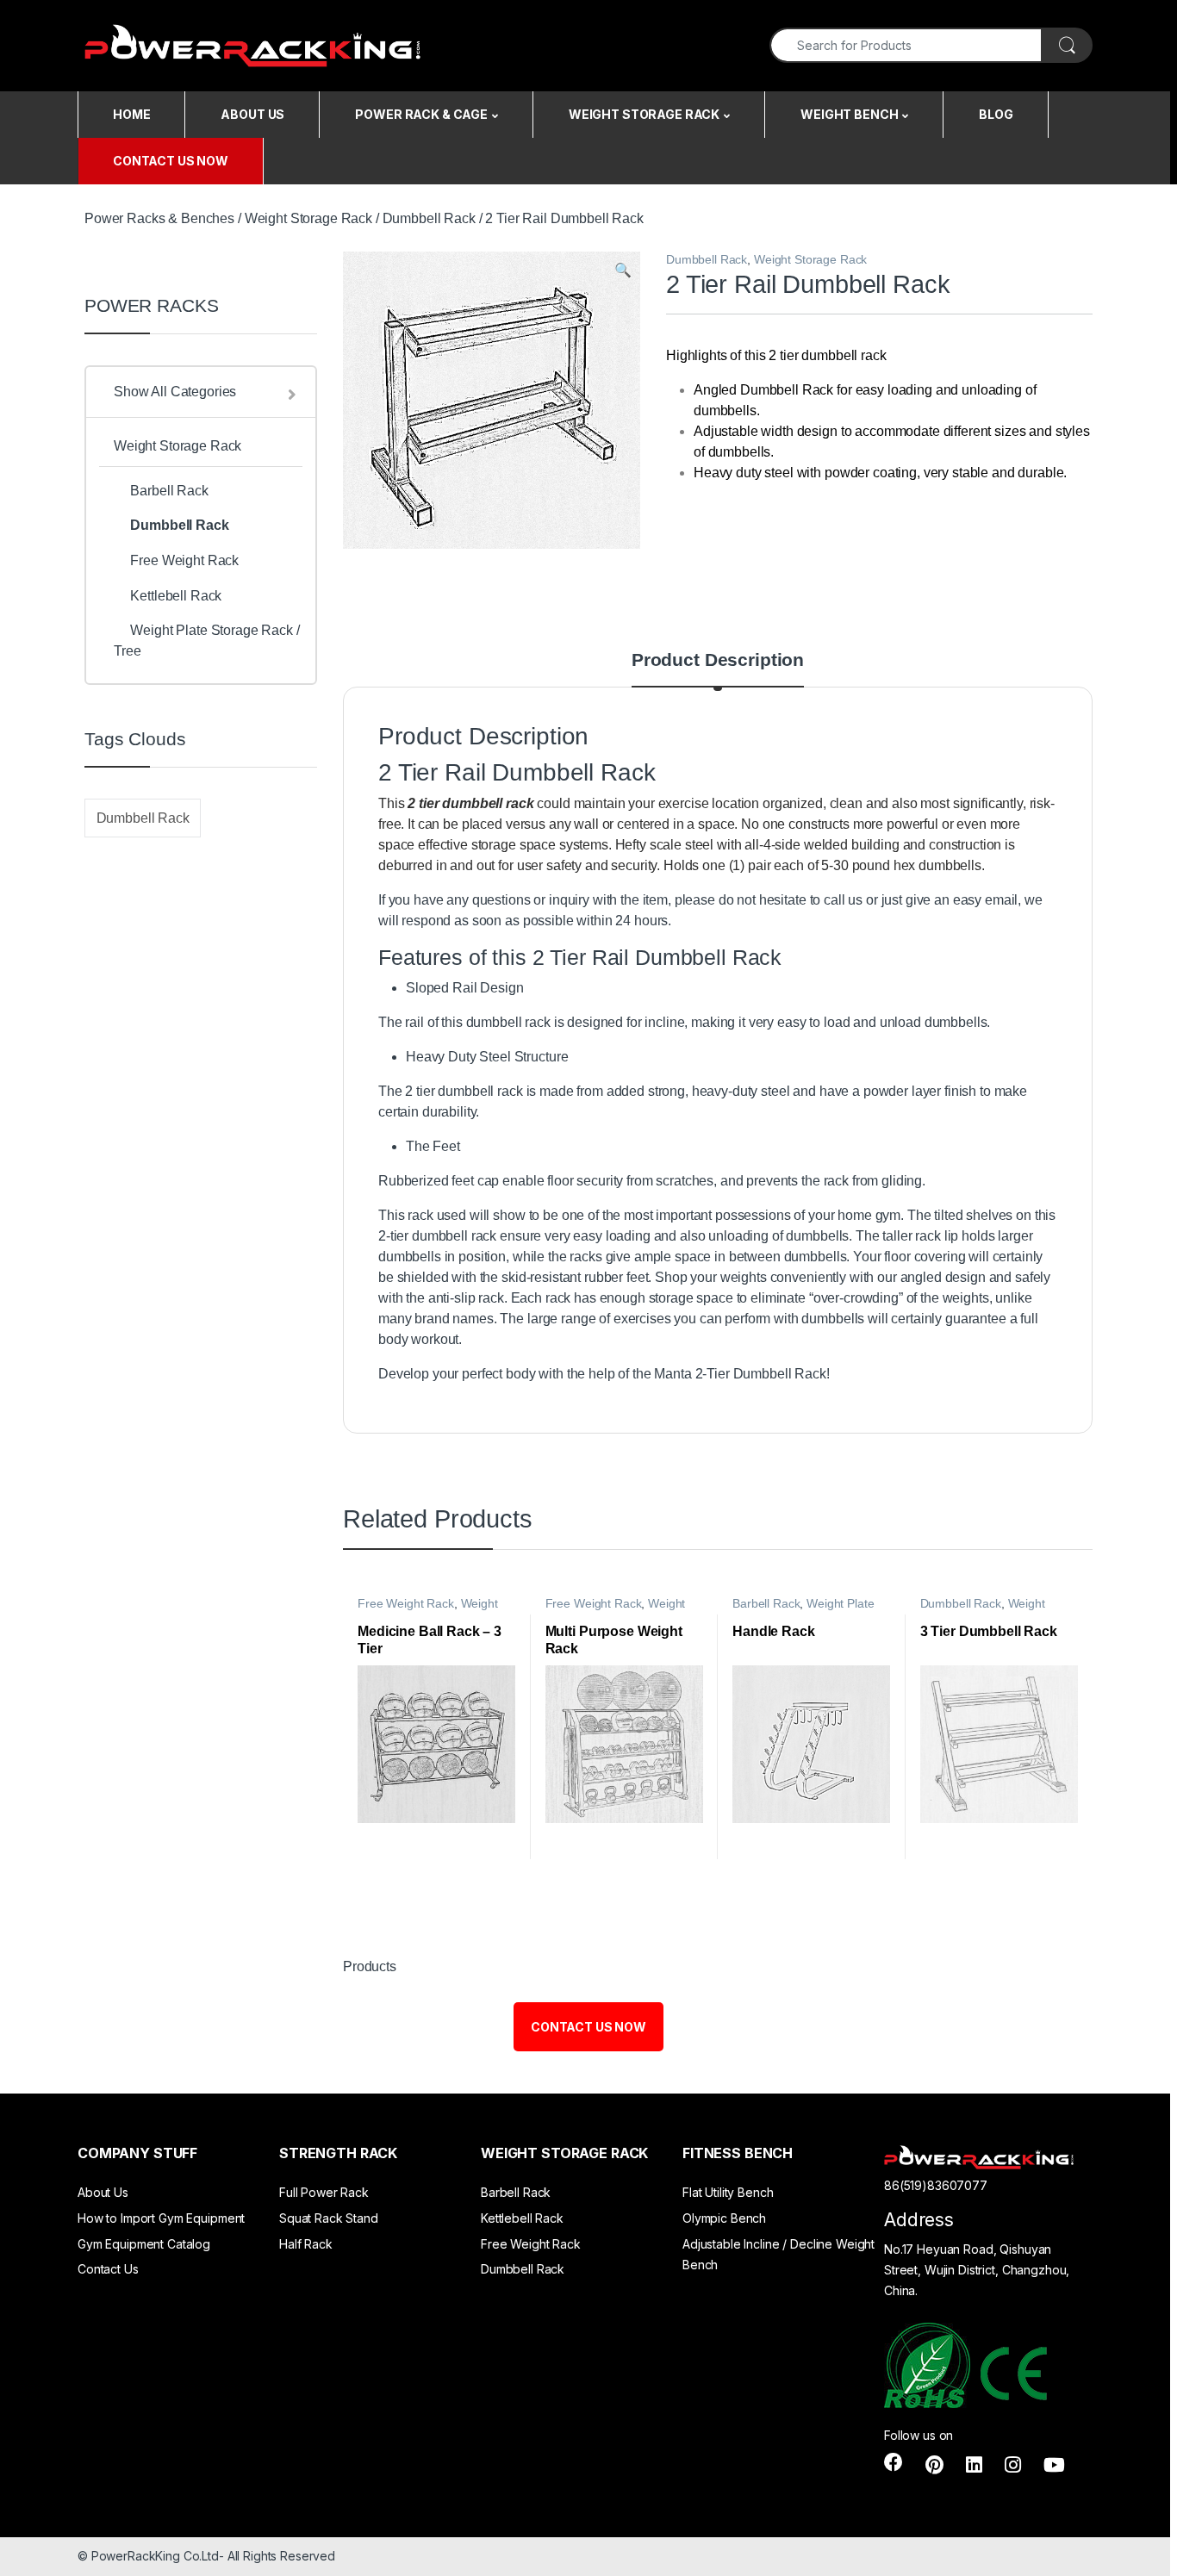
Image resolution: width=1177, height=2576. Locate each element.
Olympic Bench (724, 2218)
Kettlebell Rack (176, 596)
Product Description (718, 660)
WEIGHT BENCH (849, 114)
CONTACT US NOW (171, 161)
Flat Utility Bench (728, 2192)
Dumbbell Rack (429, 218)
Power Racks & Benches (159, 218)
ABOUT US (252, 114)
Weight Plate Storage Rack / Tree (803, 1610)
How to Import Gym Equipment (161, 2218)
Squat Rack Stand (329, 2218)
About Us (103, 2192)
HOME (131, 114)
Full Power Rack (324, 2192)
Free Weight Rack (406, 1604)
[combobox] (906, 45)
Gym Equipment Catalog (144, 2244)
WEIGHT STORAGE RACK (644, 114)
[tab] (718, 669)
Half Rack (306, 2244)
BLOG (996, 114)
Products (370, 1966)
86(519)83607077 (936, 2185)
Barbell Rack (766, 1604)
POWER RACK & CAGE (421, 114)
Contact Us (108, 2269)
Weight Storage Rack (308, 218)
